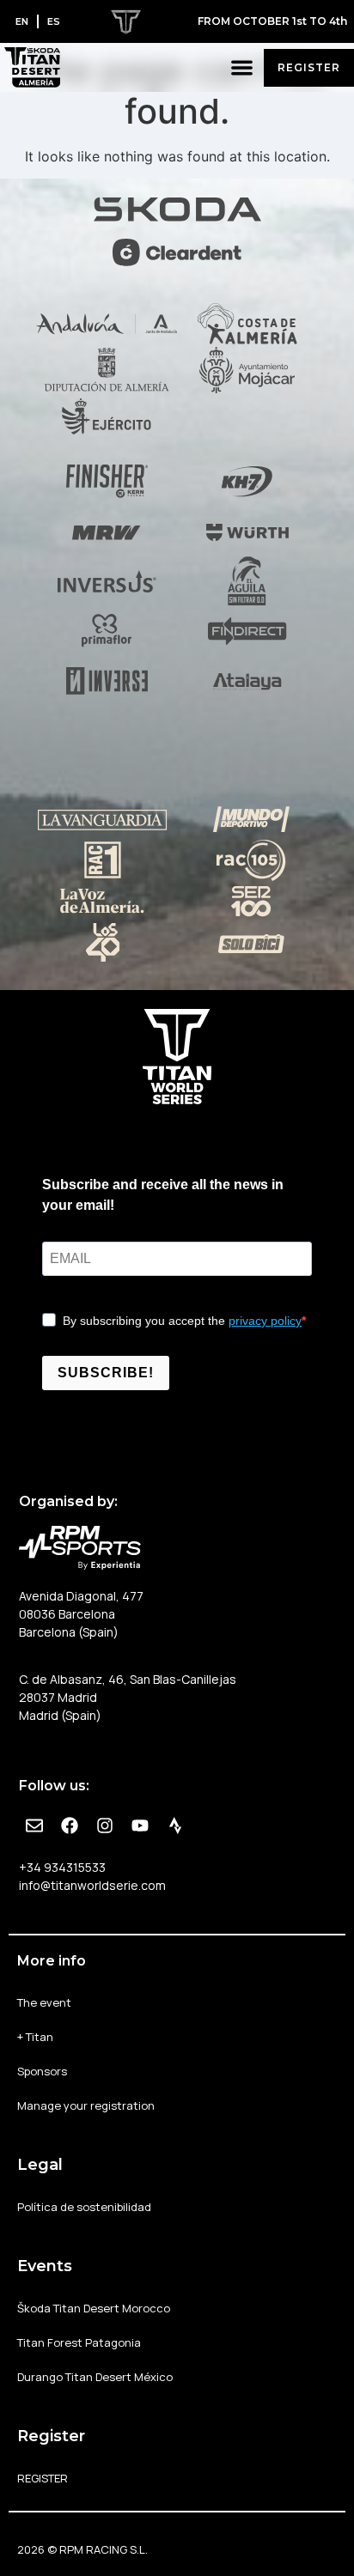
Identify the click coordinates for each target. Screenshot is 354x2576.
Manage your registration (86, 2105)
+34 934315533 (62, 1867)
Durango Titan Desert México (95, 2377)
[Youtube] (140, 1826)
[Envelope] (34, 1826)
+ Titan (35, 2037)
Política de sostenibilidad (84, 2207)
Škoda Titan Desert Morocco (94, 2308)
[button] (243, 67)
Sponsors (42, 2071)
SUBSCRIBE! (106, 1373)
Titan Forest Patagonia (79, 2342)
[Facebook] (70, 1826)
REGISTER (43, 2478)
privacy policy (265, 1321)
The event (44, 2002)
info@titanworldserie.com (92, 1885)
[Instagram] (105, 1826)
